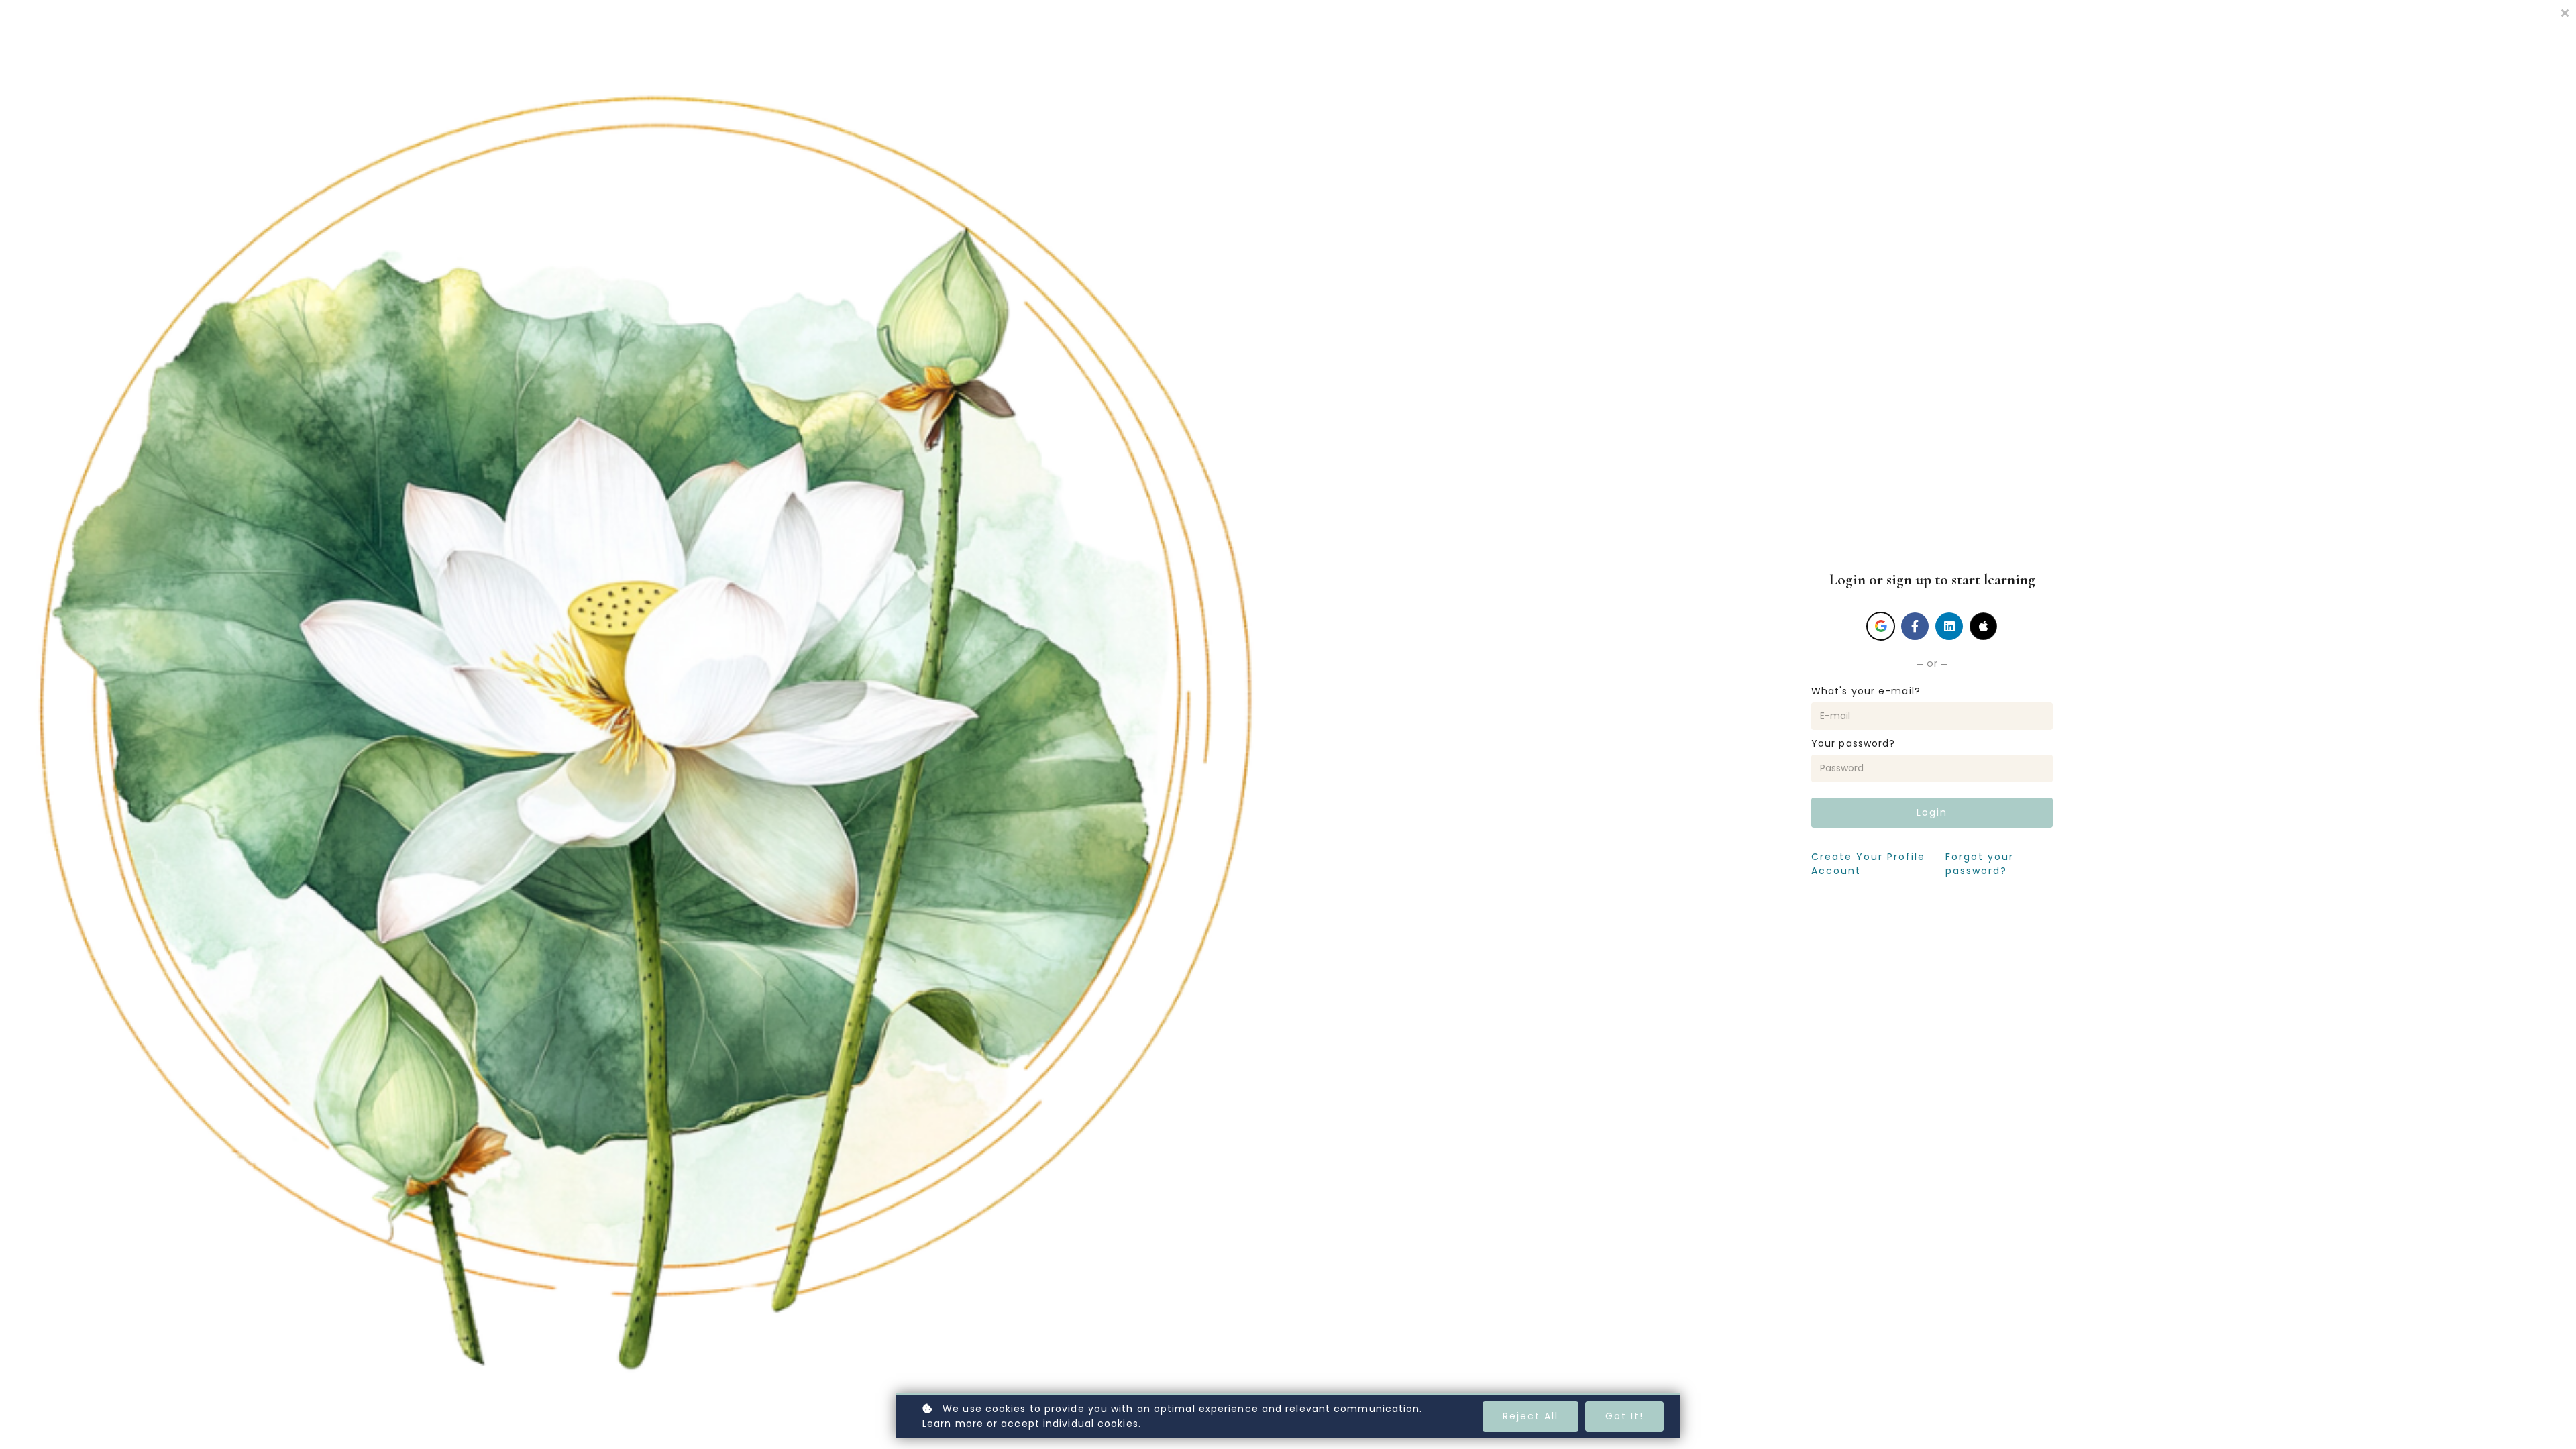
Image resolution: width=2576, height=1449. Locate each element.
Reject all (1531, 1416)
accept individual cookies (1070, 1424)
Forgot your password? (1980, 864)
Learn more (953, 1424)
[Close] (2565, 12)
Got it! (1624, 1416)
